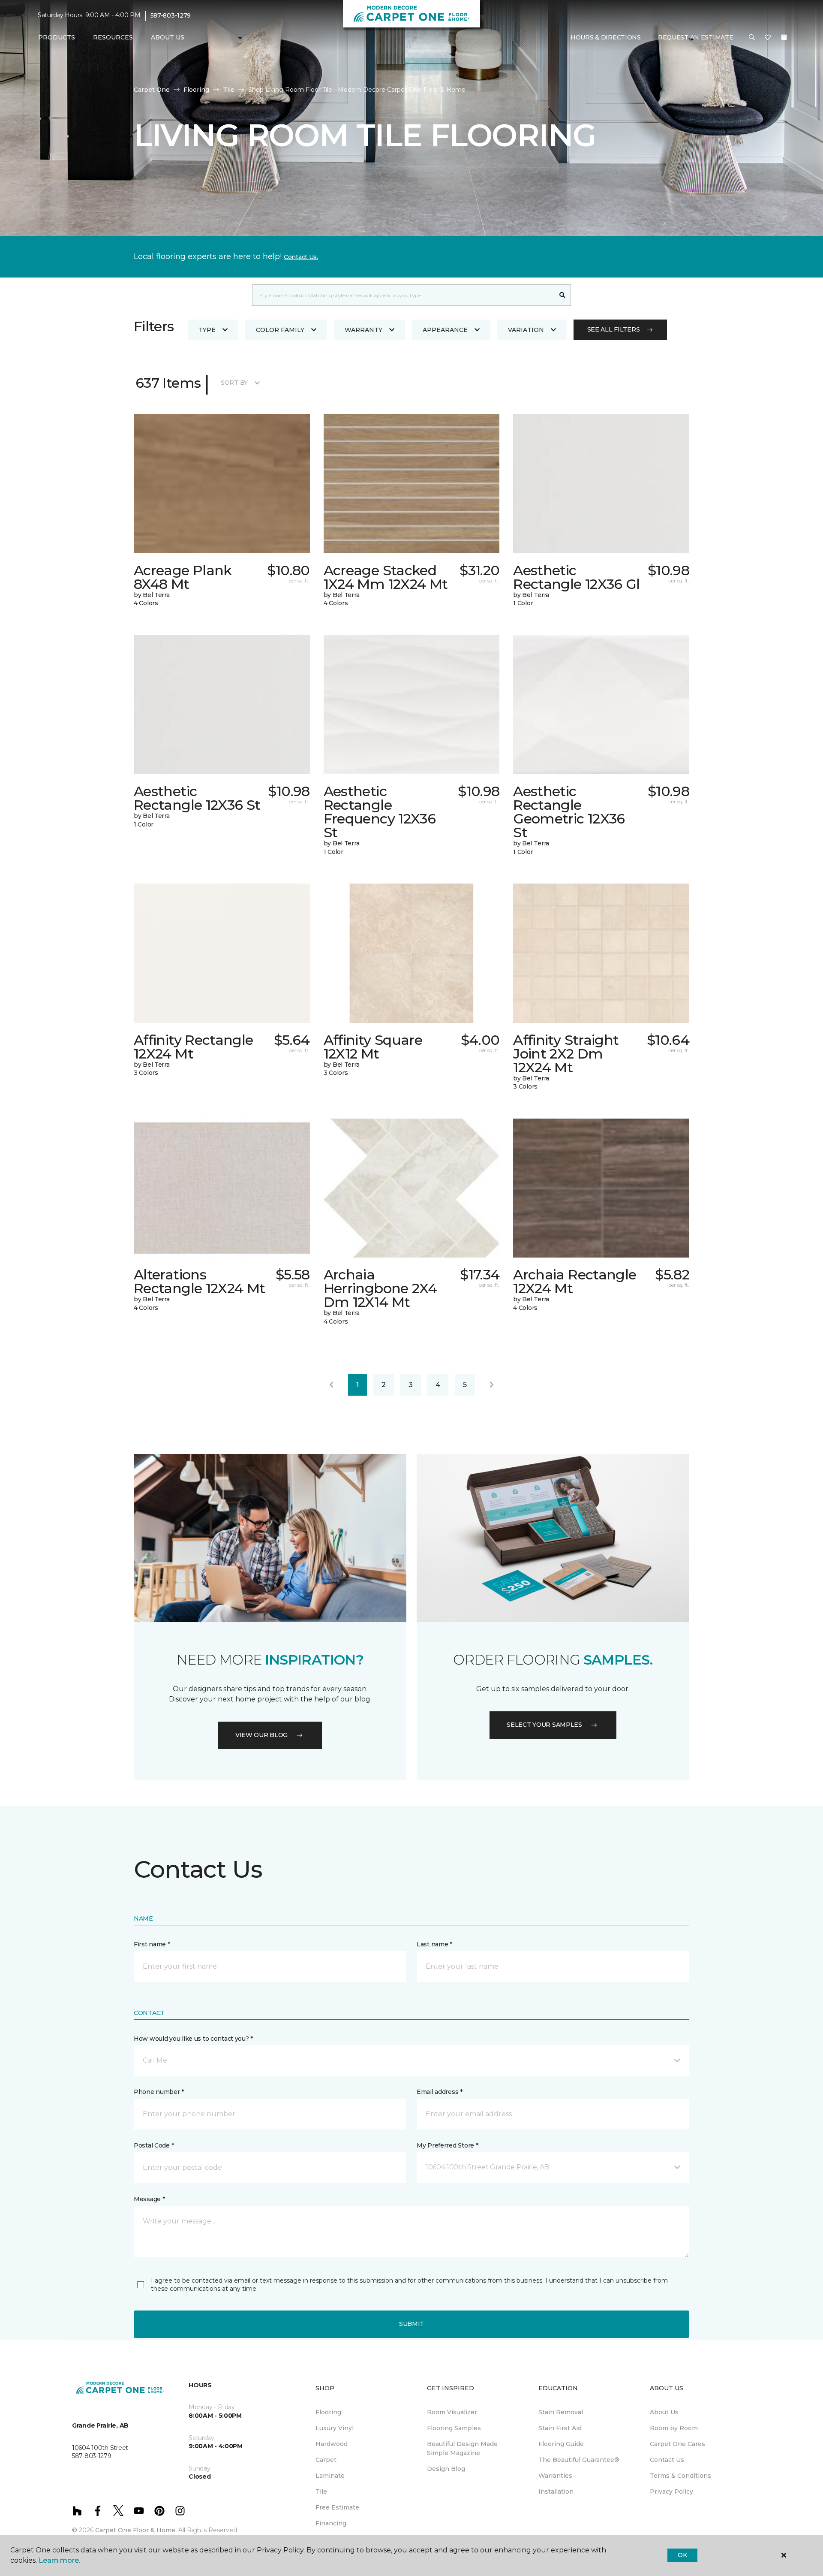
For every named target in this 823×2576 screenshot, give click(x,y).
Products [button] (57, 37)
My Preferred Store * (447, 2145)
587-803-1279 (171, 15)
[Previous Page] (331, 1385)
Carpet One (152, 90)
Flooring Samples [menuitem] (454, 2428)
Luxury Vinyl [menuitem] (335, 2428)
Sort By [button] (234, 383)
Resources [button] (113, 37)
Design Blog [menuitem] (446, 2469)
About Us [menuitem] (664, 2412)
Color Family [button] (280, 330)
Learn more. (59, 2560)
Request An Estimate (696, 37)
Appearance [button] (445, 330)
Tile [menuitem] (321, 2492)
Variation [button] (526, 330)
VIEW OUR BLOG (261, 1735)
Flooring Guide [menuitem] (561, 2444)
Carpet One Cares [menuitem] (677, 2444)
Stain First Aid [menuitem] (560, 2428)
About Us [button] (168, 37)
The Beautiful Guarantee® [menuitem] (579, 2460)
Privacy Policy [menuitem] (671, 2492)
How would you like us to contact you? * (193, 2039)
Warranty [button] (363, 330)
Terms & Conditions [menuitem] (680, 2476)
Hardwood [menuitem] (332, 2444)
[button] (752, 38)
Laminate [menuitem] (330, 2476)
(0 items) (784, 37)
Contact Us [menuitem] (667, 2460)
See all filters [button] (614, 329)
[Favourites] (768, 38)
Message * (149, 2199)
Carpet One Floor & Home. (136, 2530)
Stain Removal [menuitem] (561, 2412)
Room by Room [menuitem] (674, 2428)
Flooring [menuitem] (328, 2412)
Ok (682, 2555)
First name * (152, 1944)
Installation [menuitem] (556, 2492)
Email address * (440, 2092)
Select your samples (544, 1725)
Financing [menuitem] (331, 2523)
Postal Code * (154, 2145)
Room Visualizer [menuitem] (452, 2412)
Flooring (196, 90)
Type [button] (207, 330)
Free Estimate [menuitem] (337, 2507)
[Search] (563, 295)
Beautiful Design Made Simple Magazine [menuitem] (462, 2448)
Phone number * (159, 2092)
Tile (229, 90)
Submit (411, 2324)
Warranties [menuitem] (555, 2476)
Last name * (434, 1944)
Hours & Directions (606, 37)
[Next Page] (492, 1385)
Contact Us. (301, 257)
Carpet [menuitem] (326, 2460)
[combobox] (403, 295)
